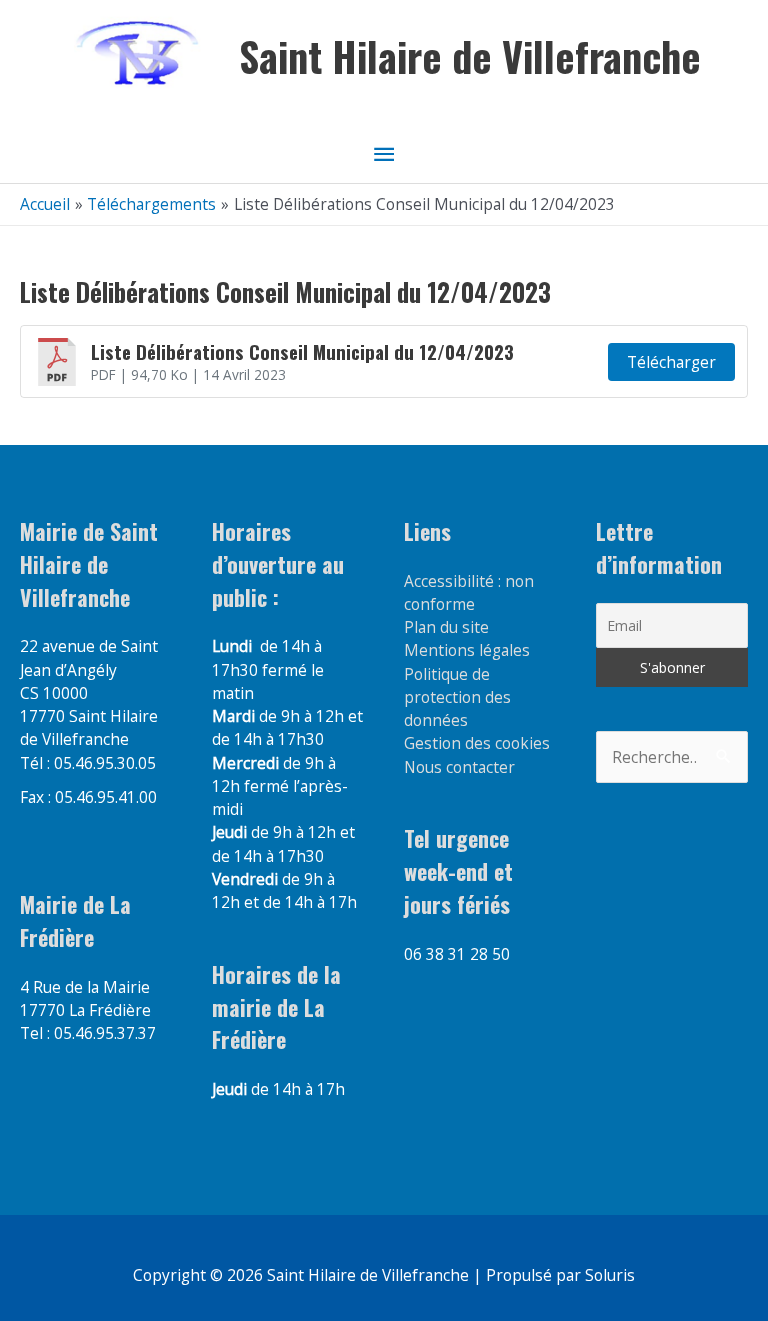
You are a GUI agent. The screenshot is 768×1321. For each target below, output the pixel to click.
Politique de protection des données (457, 697)
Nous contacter (459, 767)
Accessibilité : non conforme (469, 592)
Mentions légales (467, 650)
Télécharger (671, 362)
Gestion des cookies (477, 743)
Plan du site (446, 627)
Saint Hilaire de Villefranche (470, 56)
